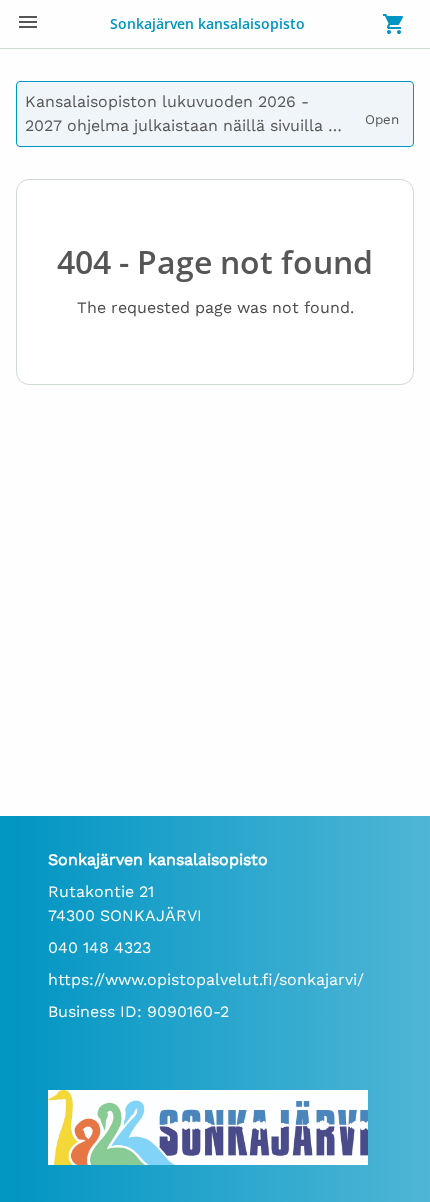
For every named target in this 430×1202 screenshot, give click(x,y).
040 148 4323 (99, 947)
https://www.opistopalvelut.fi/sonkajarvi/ (206, 979)
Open (384, 112)
